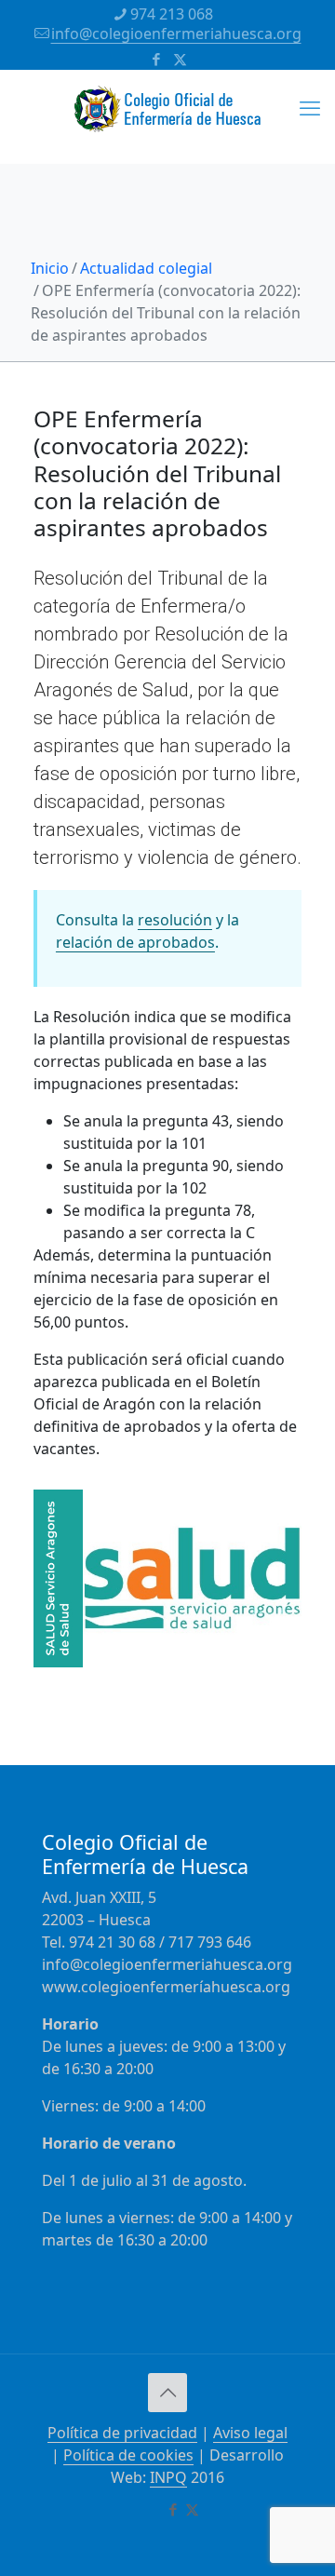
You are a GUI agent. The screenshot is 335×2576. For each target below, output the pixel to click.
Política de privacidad (122, 2433)
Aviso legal (250, 2433)
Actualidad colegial (146, 268)
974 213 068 (172, 14)
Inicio (50, 268)
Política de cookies (128, 2455)
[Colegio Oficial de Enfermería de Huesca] (167, 116)
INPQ (168, 2477)
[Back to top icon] (167, 2393)
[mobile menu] (310, 107)
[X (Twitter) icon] (180, 59)
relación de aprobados (135, 942)
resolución (175, 920)
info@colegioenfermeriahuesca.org (176, 34)
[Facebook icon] (157, 59)
